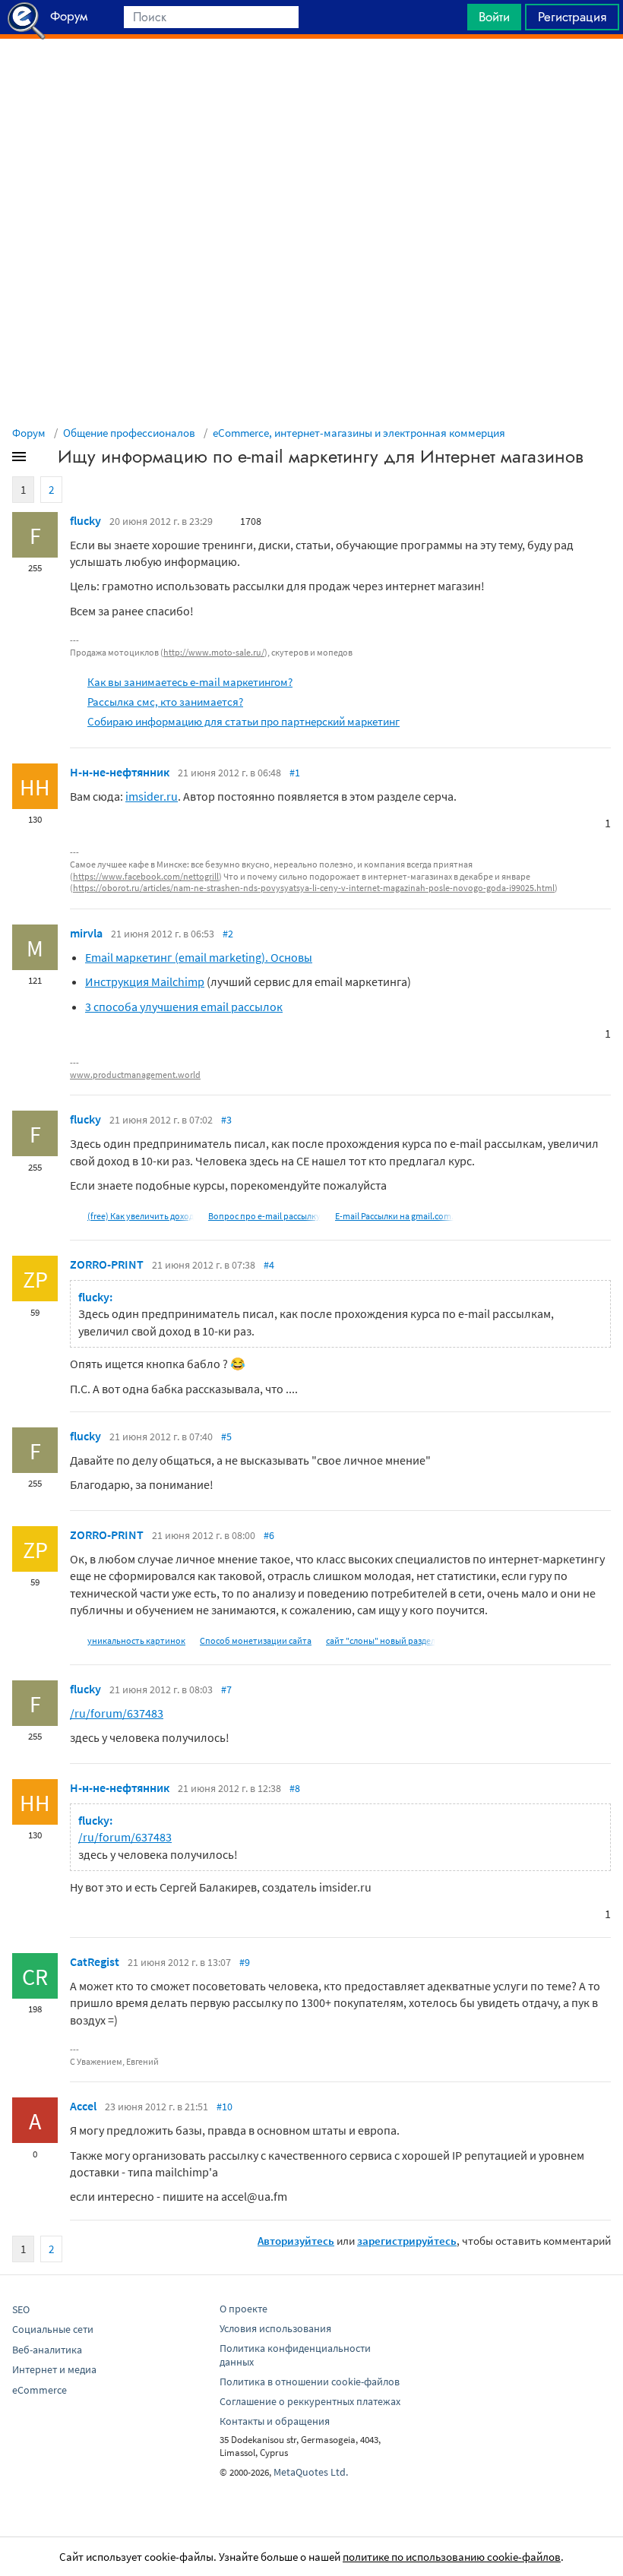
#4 (269, 1265)
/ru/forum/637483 (117, 1713)
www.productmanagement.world (135, 1075)
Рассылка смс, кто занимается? (165, 702)
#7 (226, 1689)
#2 (228, 934)
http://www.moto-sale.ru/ (214, 652)
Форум (29, 433)
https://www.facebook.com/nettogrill (146, 876)
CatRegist (95, 1961)
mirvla (86, 933)
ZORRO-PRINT (107, 1264)
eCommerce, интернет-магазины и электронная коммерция (359, 433)
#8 (295, 1788)
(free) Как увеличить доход (141, 1216)
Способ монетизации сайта (256, 1640)
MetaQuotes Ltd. (311, 2472)
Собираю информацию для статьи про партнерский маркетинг (244, 721)
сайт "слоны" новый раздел (381, 1640)
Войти (494, 17)
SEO (21, 2309)
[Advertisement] (311, 77)
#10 (225, 2107)
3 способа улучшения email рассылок (184, 1007)
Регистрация (572, 17)
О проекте (244, 2309)
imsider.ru (152, 796)
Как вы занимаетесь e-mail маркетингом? (190, 682)
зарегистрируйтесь (407, 2241)
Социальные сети (53, 2329)
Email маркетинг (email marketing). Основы (199, 957)
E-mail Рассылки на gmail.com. (394, 1216)
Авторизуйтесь (296, 2241)
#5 (226, 1437)
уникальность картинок (136, 1640)
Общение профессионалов (129, 433)
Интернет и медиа (54, 2369)
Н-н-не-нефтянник (120, 772)
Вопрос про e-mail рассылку (264, 1216)
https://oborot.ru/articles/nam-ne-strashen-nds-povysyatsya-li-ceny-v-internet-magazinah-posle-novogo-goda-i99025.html (314, 888)
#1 (295, 773)
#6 (269, 1535)
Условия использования (275, 2328)
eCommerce (40, 2390)
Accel (83, 2106)
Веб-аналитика (47, 2350)
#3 (226, 1120)
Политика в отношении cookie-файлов (310, 2382)
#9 (245, 1962)
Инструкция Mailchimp (145, 981)
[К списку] (44, 460)
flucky (85, 520)
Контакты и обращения (275, 2421)
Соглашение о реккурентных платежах (310, 2401)
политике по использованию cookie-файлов (452, 2557)
